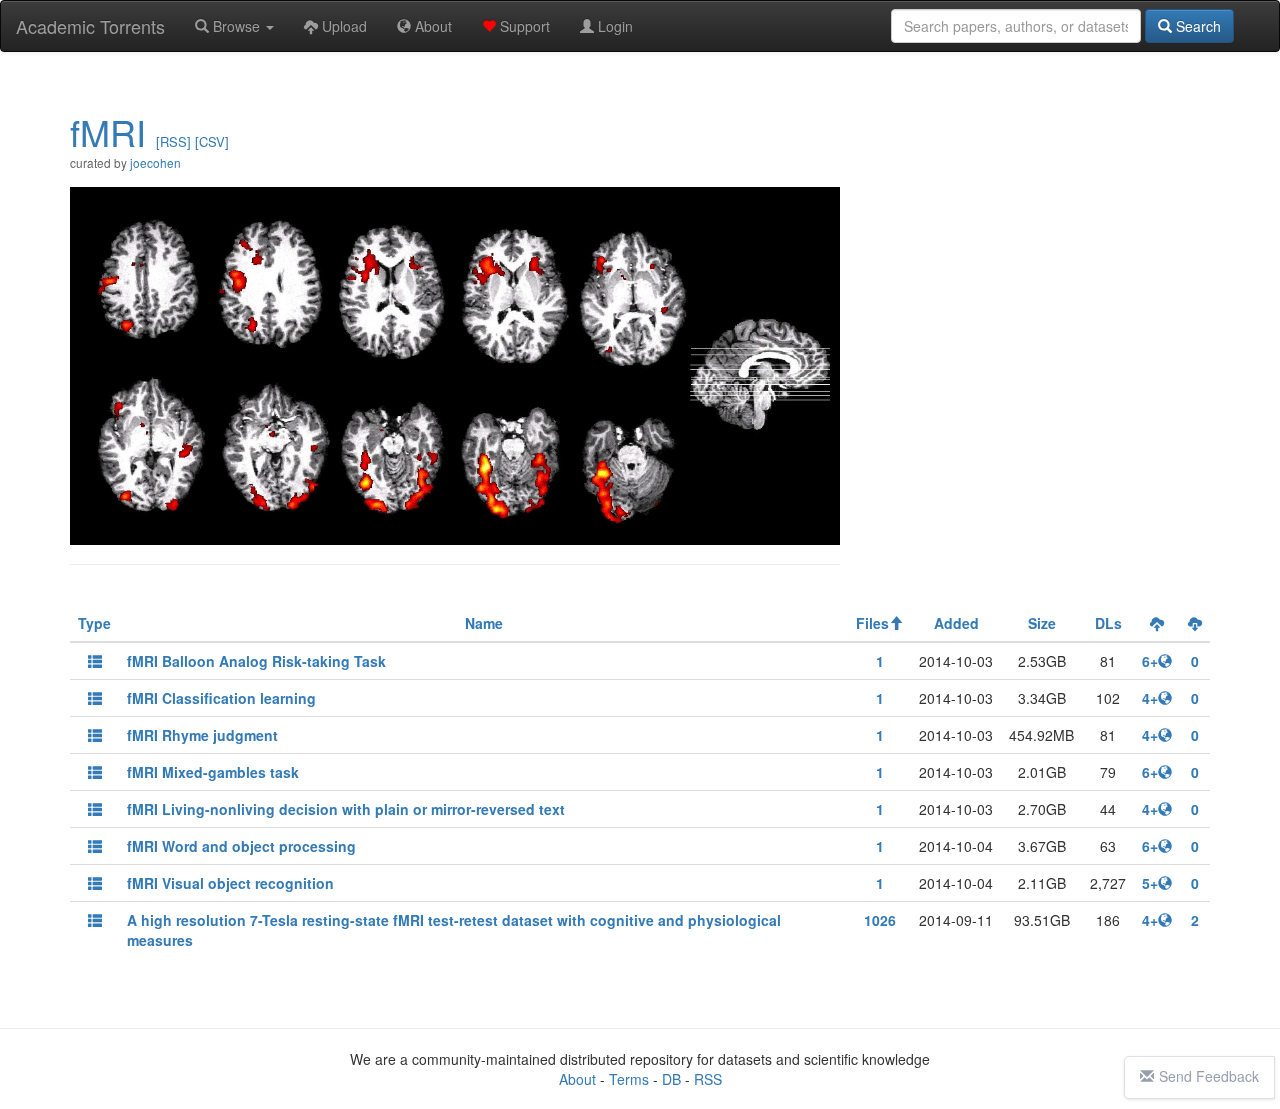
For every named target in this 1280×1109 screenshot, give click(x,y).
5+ (1150, 883)
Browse (236, 26)
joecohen (155, 162)
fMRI (108, 131)
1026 (880, 920)
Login (613, 26)
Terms (629, 1079)
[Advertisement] (1035, 217)
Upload (342, 26)
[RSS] (173, 141)
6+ (1150, 661)
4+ (1150, 698)
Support (523, 26)
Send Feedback (1209, 1076)
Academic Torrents (90, 26)
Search (1196, 26)
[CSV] (212, 141)
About (431, 26)
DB (671, 1079)
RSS (708, 1079)
